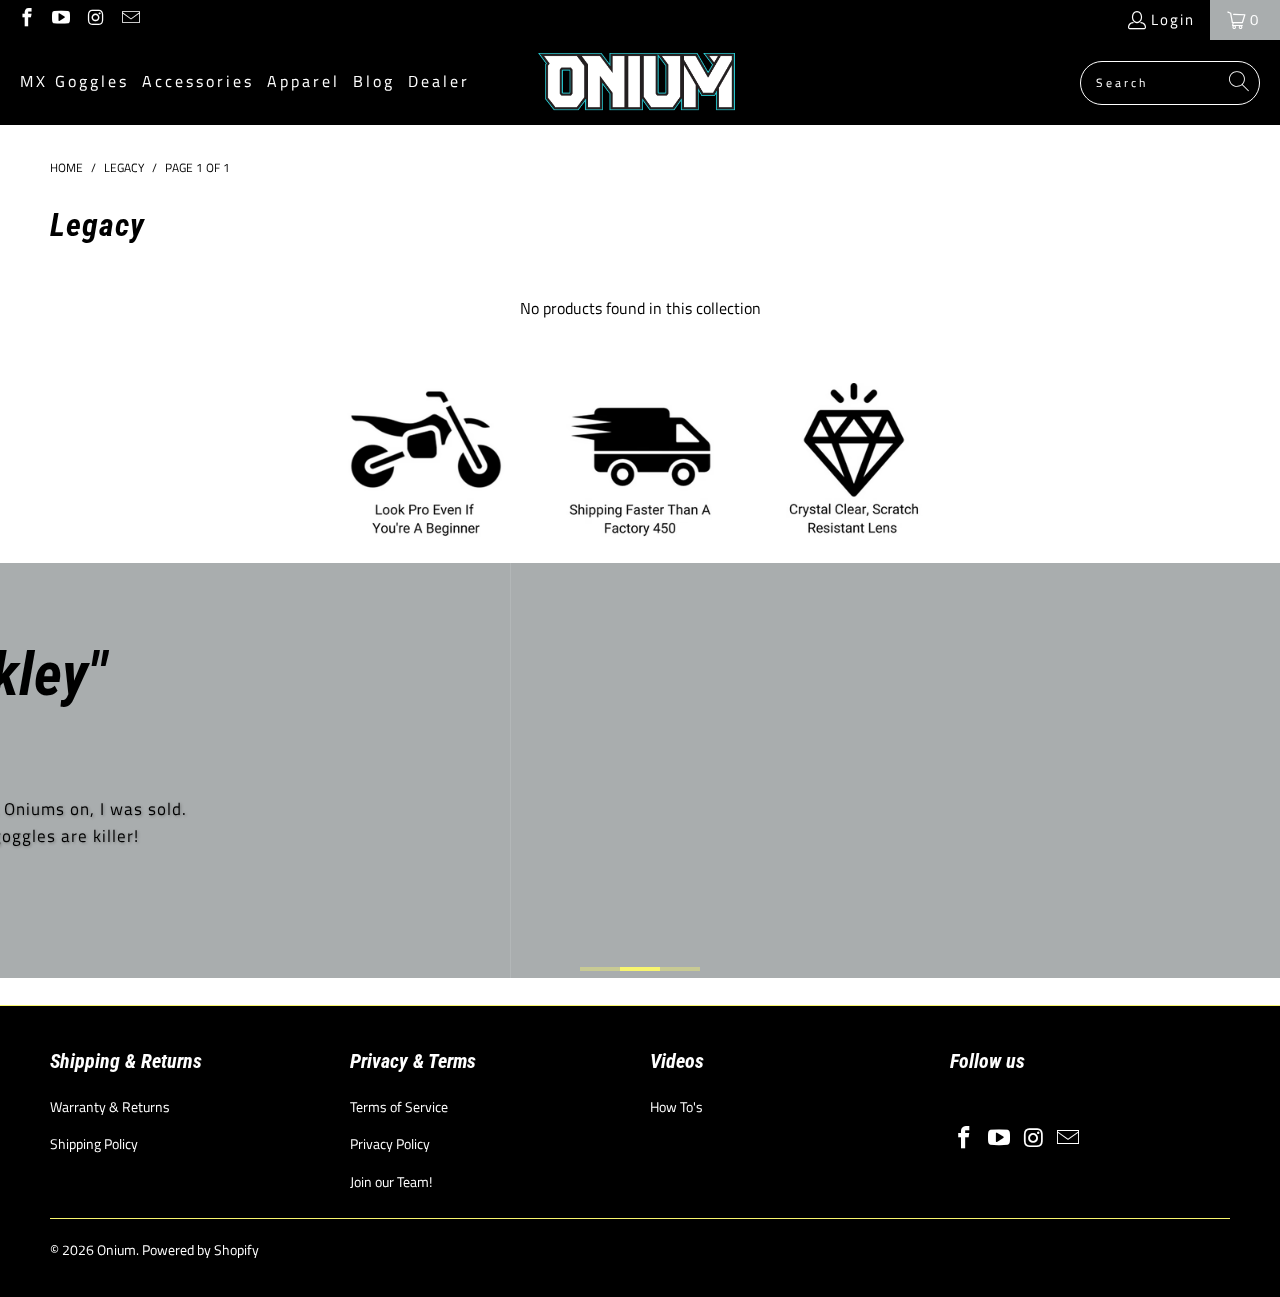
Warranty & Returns (110, 1106)
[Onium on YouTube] (60, 19)
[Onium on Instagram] (94, 19)
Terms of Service (399, 1106)
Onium (116, 1249)
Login (1173, 19)
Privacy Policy (390, 1143)
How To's (676, 1106)
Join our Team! (391, 1181)
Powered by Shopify (200, 1249)
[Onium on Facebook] (25, 19)
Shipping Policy (94, 1143)
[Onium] (637, 82)
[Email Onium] (129, 19)
